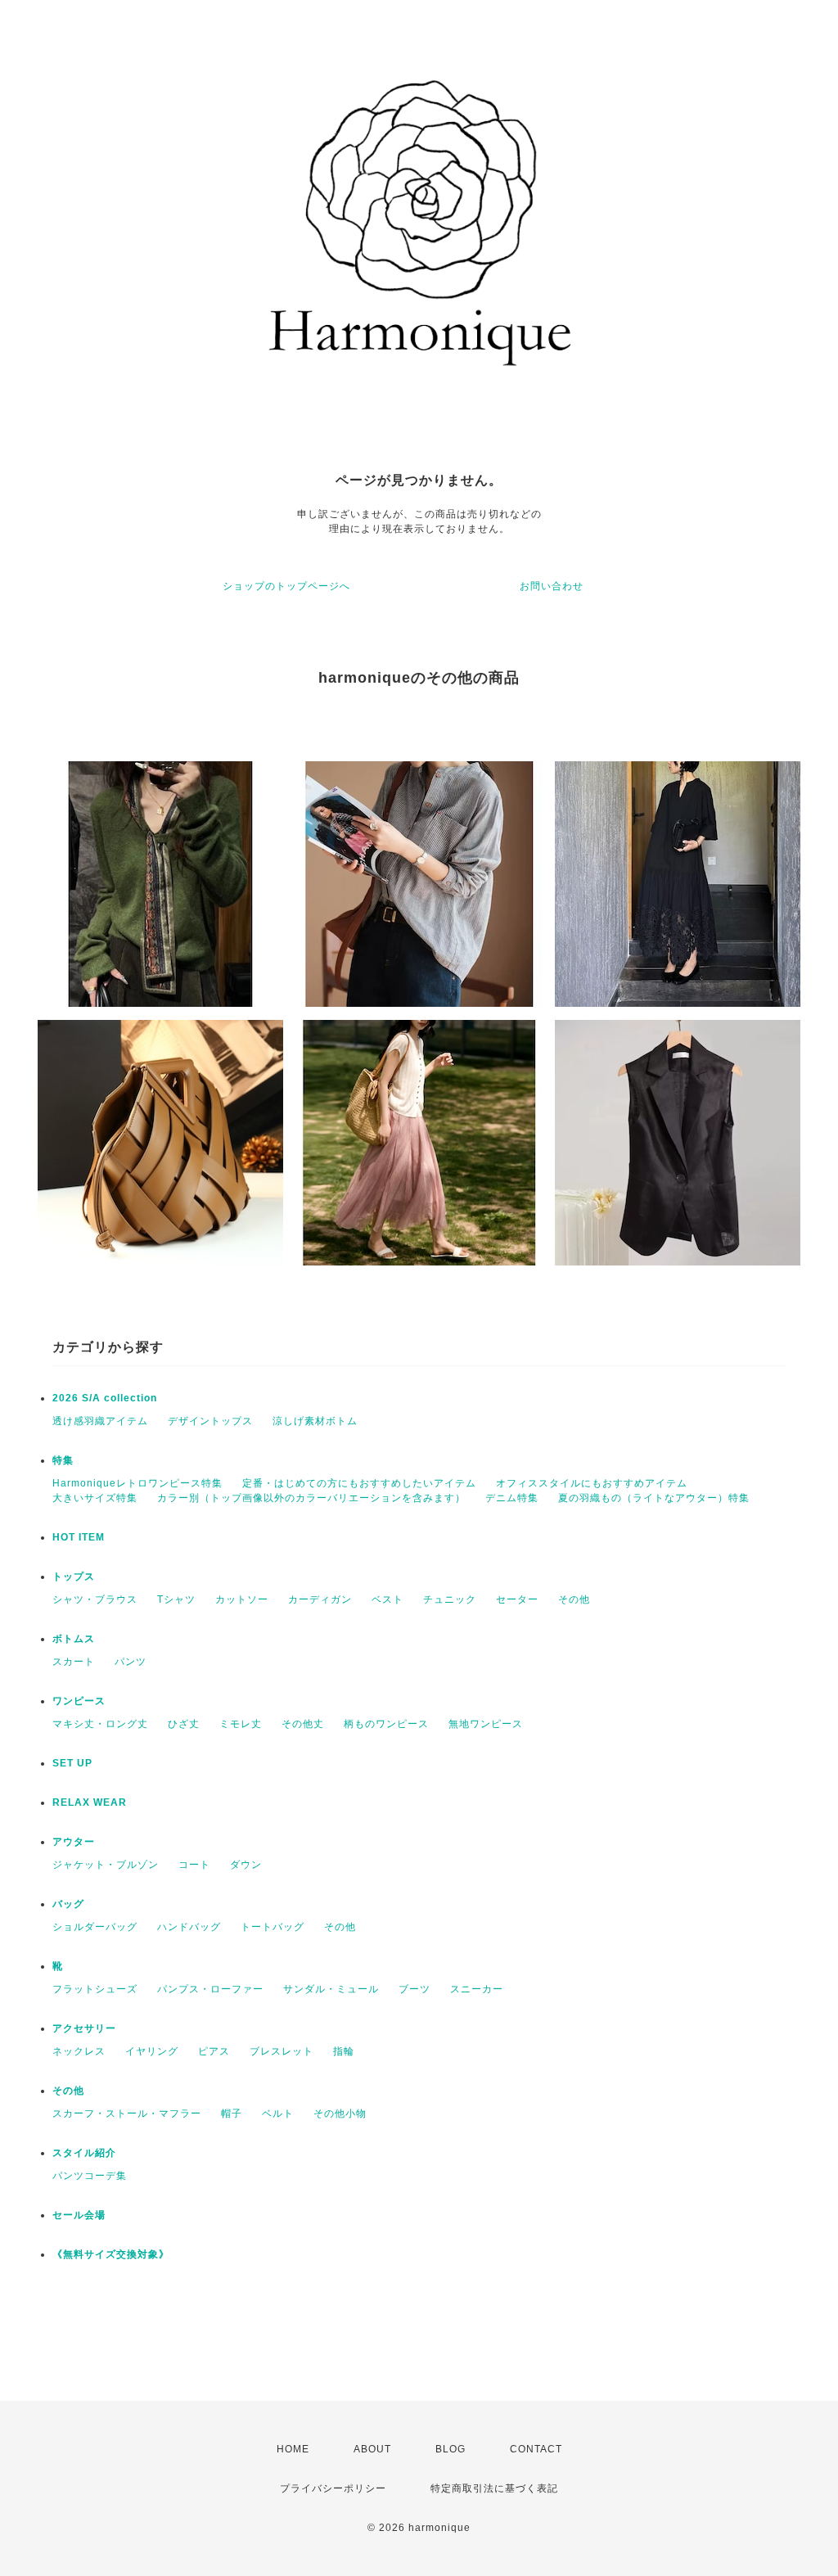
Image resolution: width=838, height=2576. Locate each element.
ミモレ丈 (241, 1724)
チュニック (450, 1599)
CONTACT (536, 2449)
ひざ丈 (184, 1724)
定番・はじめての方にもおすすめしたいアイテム (359, 1483)
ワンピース (79, 1701)
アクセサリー (84, 2028)
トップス (74, 1577)
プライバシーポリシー (333, 2488)
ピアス (214, 2051)
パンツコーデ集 (90, 2176)
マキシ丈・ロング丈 (100, 1724)
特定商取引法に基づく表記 (494, 2488)
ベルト (278, 2114)
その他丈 (303, 1724)
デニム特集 (512, 1498)
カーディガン (320, 1599)
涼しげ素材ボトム (315, 1421)
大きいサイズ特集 (95, 1498)
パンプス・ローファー (210, 1989)
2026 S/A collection (105, 1398)
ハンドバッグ (189, 1927)
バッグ (68, 1904)
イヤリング (152, 2051)
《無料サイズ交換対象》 (111, 2254)
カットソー (242, 1599)
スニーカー (477, 1989)
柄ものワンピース (386, 1724)
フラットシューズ (95, 1989)
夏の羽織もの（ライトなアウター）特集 (654, 1498)
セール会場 (84, 2215)
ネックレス (79, 2051)
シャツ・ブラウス (95, 1599)
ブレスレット (282, 2051)
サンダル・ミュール (331, 1989)
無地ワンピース (486, 1724)
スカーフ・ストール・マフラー (127, 2114)
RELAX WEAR (90, 1802)
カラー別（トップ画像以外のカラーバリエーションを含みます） (311, 1498)
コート (194, 1865)
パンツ (131, 1662)
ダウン (246, 1865)
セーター (517, 1599)
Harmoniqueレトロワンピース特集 (137, 1483)
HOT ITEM (79, 1537)
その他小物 (340, 2114)
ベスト (387, 1599)
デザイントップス (210, 1421)
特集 (63, 1460)
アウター (74, 1842)
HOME (293, 2449)
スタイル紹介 (84, 2153)
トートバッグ (273, 1927)
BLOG (451, 2449)
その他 (574, 1599)
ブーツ (414, 1989)
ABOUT (372, 2449)
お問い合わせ (552, 586)
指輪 (344, 2051)
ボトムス (74, 1639)
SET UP (72, 1763)
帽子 (232, 2114)
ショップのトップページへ (286, 586)
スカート (74, 1662)
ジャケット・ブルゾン (106, 1865)
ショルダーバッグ (95, 1927)
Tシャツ (176, 1599)
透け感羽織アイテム (100, 1421)
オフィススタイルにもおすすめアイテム (592, 1483)
